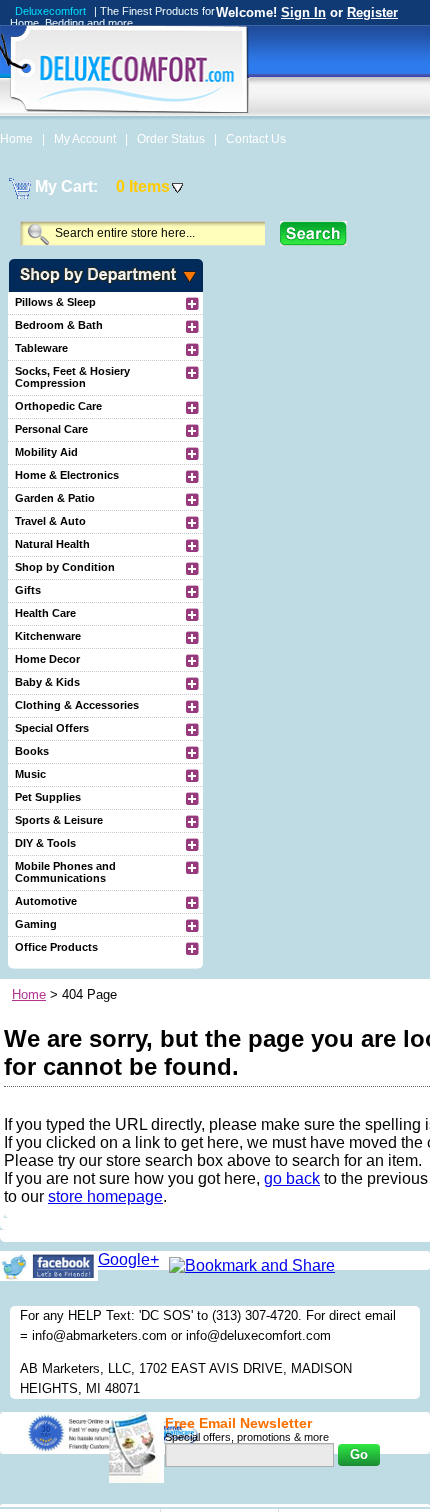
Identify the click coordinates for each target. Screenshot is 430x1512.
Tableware (41, 348)
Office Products (56, 947)
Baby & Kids (47, 682)
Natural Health (52, 544)
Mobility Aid (46, 452)
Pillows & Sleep (55, 302)
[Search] (313, 233)
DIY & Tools (45, 843)
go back (292, 1178)
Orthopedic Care (58, 406)
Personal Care (51, 429)
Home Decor (47, 659)
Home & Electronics (67, 475)
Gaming (36, 924)
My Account (86, 139)
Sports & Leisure (59, 820)
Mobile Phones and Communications (65, 872)
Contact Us (256, 139)
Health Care (45, 613)
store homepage (105, 1196)
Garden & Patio (55, 498)
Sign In (303, 12)
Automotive (46, 901)
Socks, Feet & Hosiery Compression (72, 377)
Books (32, 751)
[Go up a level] (191, 303)
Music (30, 774)
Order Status (172, 139)
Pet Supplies (48, 797)
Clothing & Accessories (77, 705)
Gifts (28, 590)
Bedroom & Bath (59, 325)
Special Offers (52, 728)
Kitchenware (48, 636)
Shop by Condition (65, 567)
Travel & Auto (50, 521)
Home (18, 139)
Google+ (128, 1259)
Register (372, 12)
